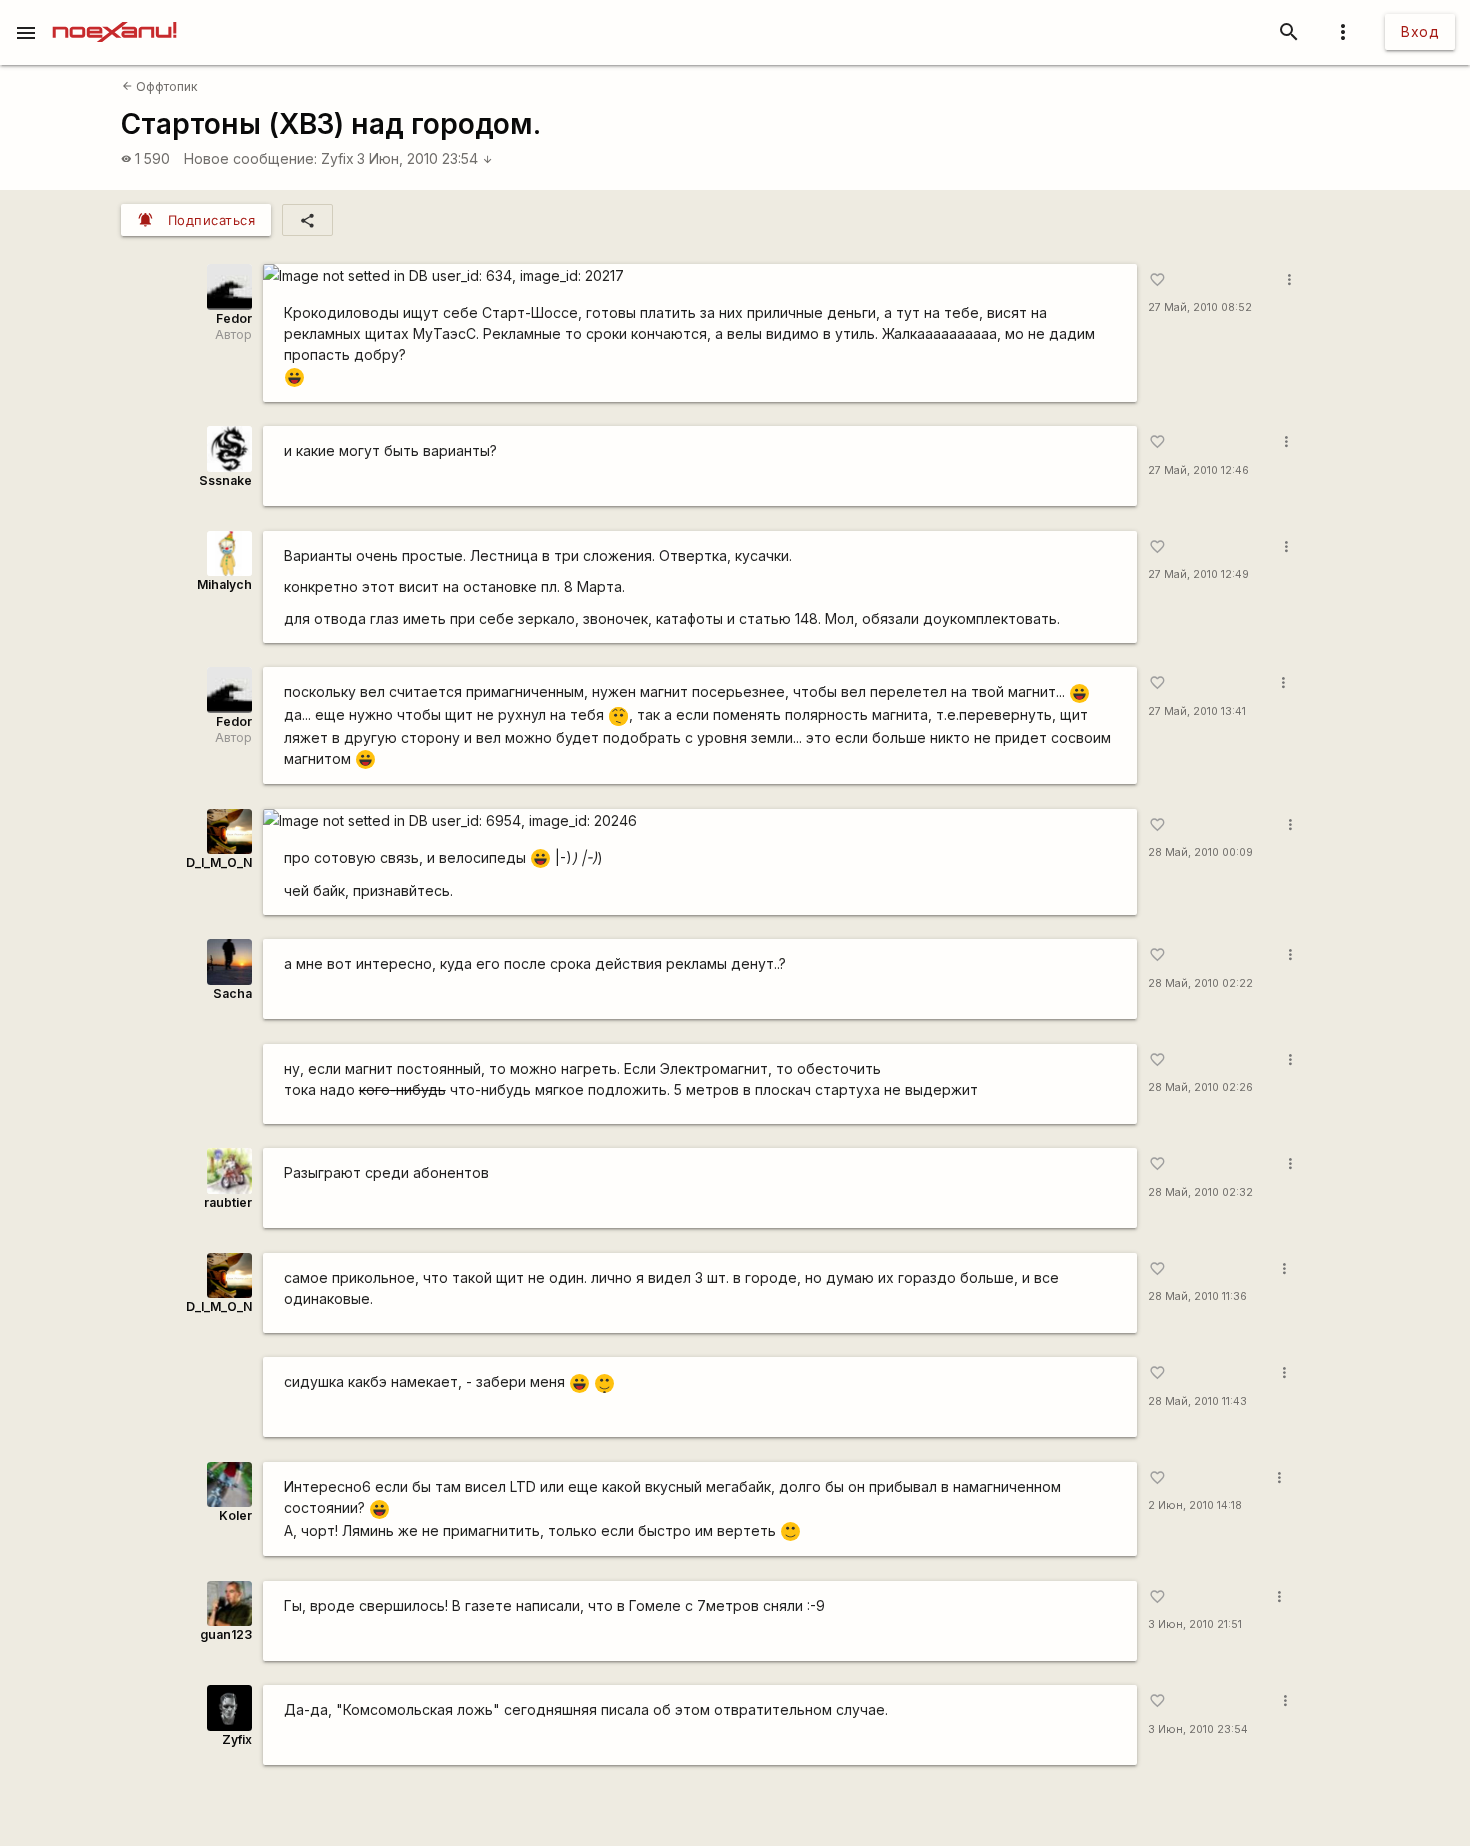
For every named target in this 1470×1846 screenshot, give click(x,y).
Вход (1420, 31)
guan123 (226, 1634)
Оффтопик (160, 86)
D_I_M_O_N (219, 862)
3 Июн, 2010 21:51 (1195, 1624)
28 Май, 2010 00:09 (1200, 852)
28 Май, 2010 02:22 (1200, 983)
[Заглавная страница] (114, 14)
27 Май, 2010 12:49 (1198, 574)
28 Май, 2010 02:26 (1200, 1087)
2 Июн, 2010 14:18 (1195, 1505)
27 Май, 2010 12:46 (1198, 470)
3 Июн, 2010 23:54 (425, 158)
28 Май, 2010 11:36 (1197, 1296)
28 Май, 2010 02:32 (1200, 1192)
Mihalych (224, 584)
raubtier (228, 1202)
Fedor (234, 318)
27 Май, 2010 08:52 (1200, 307)
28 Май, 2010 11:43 (1197, 1401)
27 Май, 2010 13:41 (1197, 711)
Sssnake (225, 480)
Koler (235, 1515)
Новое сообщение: (250, 158)
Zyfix (337, 158)
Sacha (232, 993)
